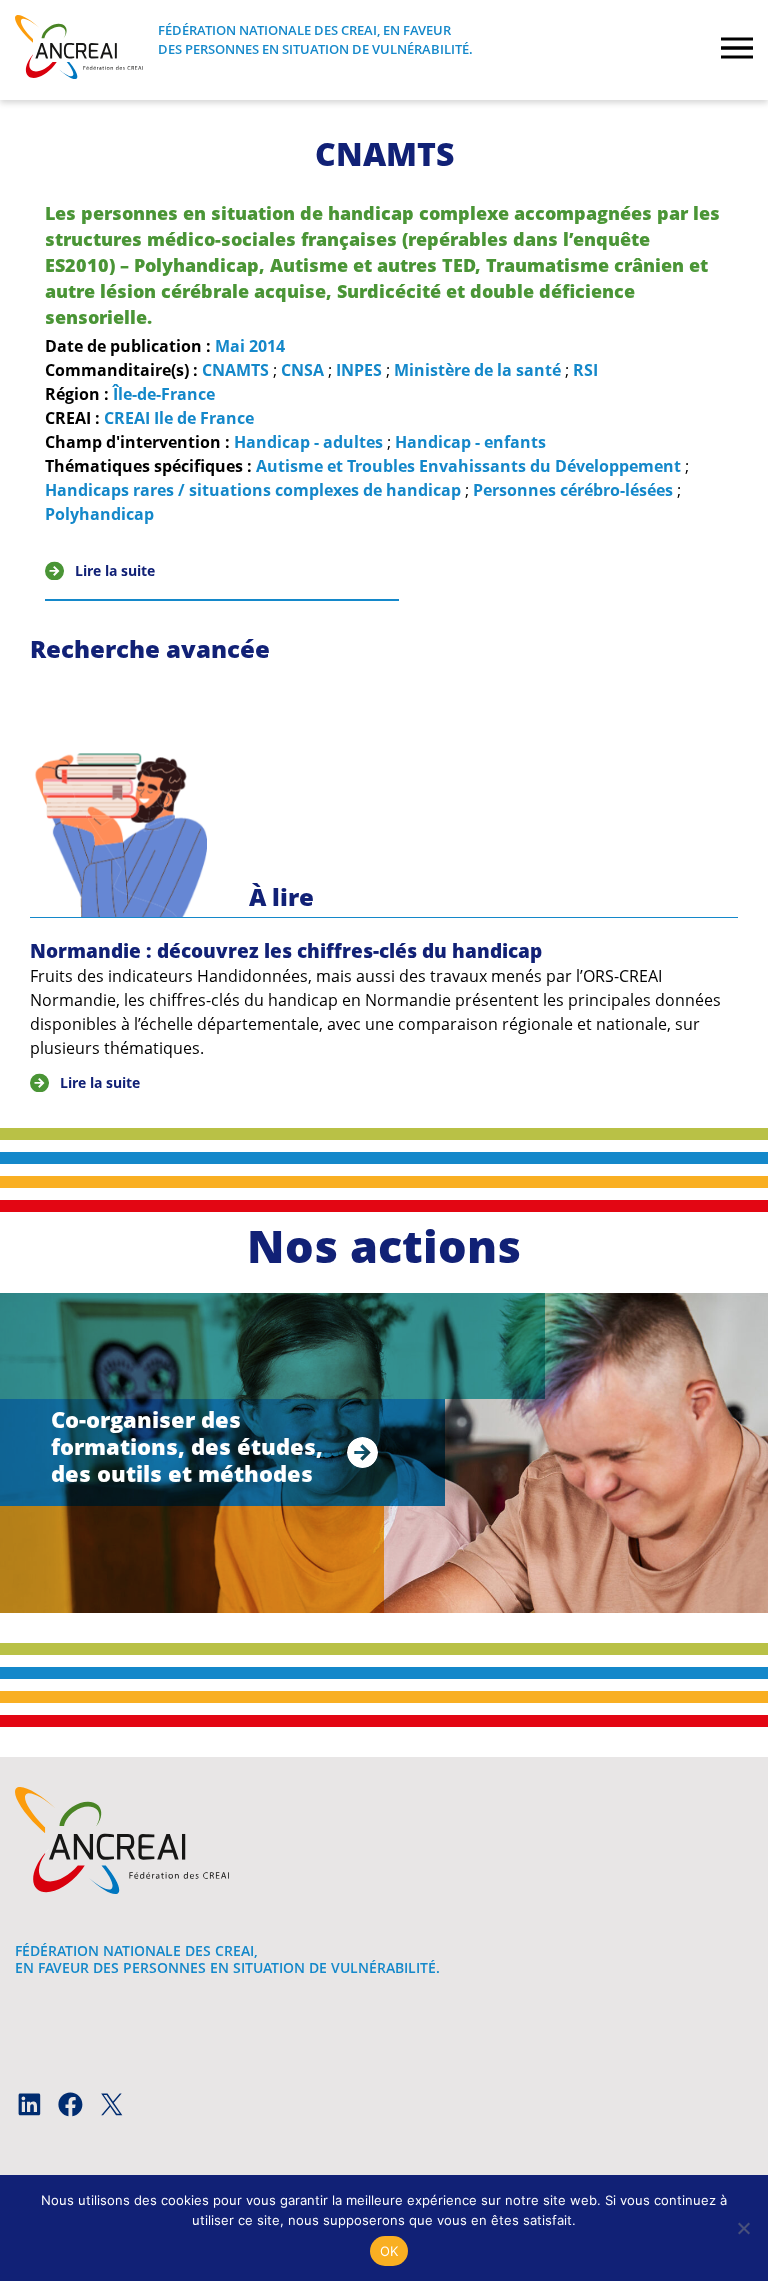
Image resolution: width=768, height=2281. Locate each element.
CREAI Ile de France (179, 418)
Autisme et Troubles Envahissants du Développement (468, 466)
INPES (359, 370)
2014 (267, 346)
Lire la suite (115, 570)
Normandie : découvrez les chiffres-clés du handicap (286, 950)
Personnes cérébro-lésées (573, 490)
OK (389, 2251)
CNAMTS (235, 370)
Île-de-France (164, 394)
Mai (230, 346)
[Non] (743, 2228)
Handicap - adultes (308, 442)
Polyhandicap (99, 514)
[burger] (737, 50)
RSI (585, 370)
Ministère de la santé (477, 370)
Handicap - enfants (470, 442)
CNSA (302, 370)
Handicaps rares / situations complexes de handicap (253, 490)
